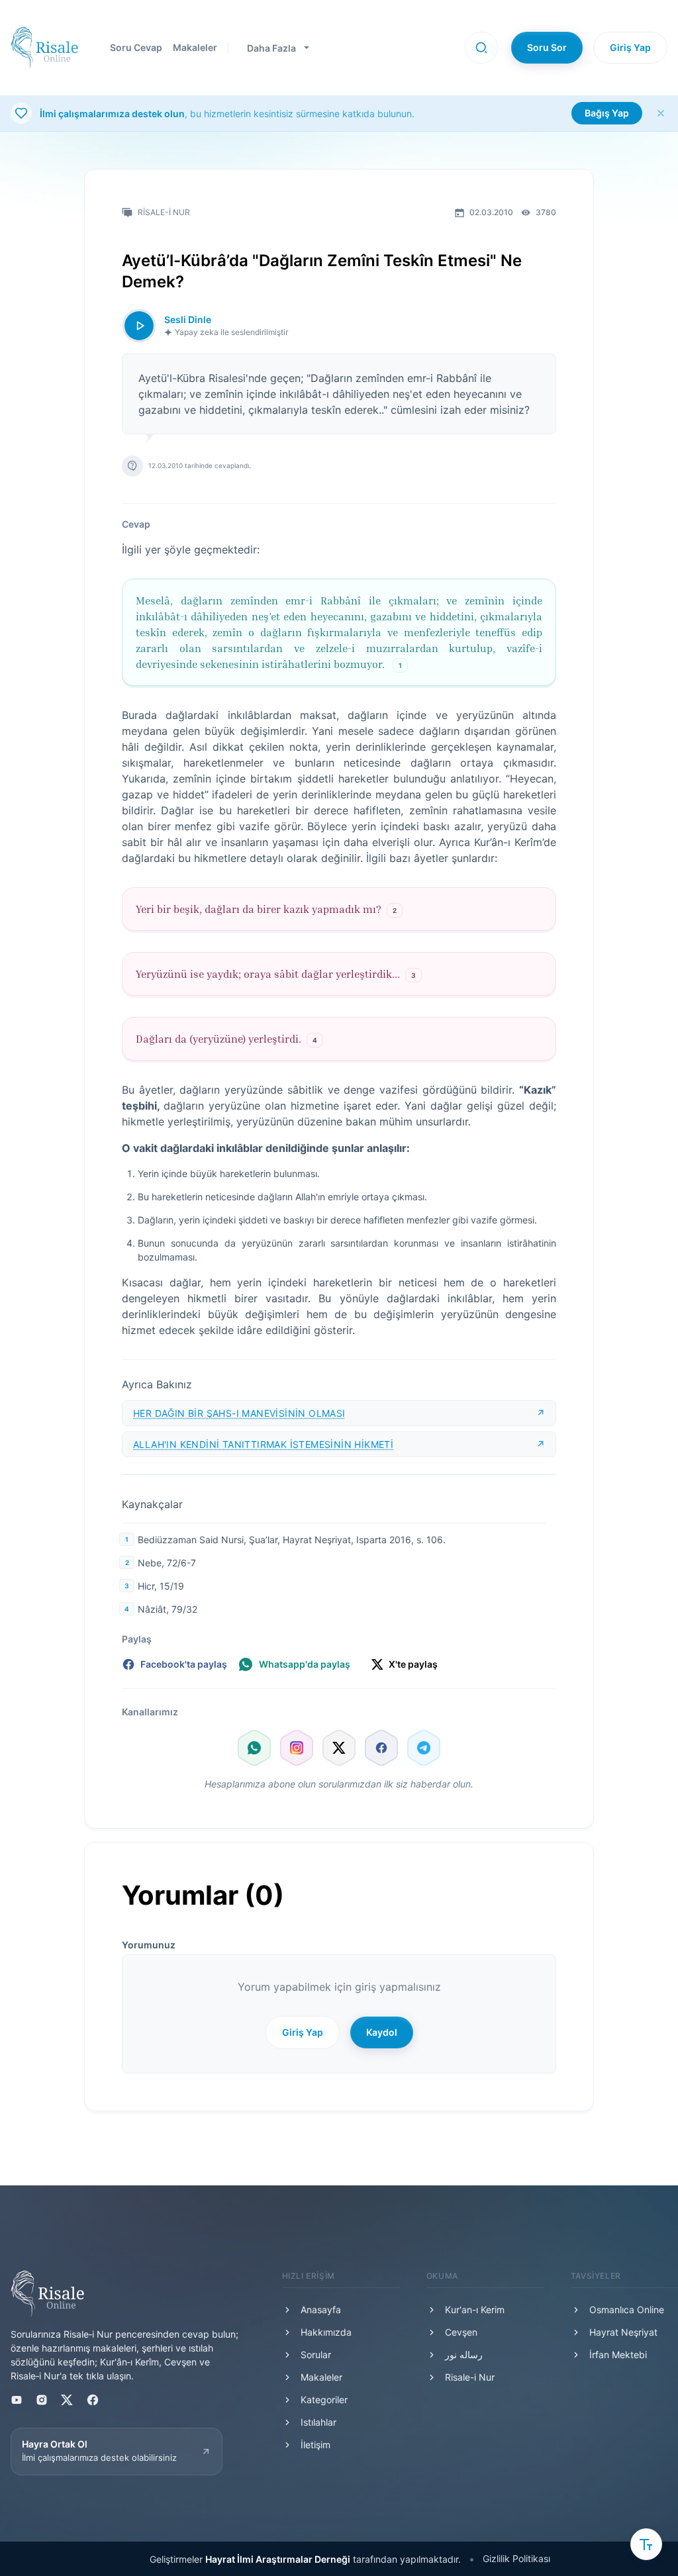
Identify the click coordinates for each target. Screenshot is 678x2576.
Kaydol (382, 2032)
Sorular (316, 2355)
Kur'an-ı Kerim (475, 2310)
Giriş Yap (630, 47)
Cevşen (461, 2332)
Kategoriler (324, 2400)
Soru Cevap (136, 47)
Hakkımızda (326, 2332)
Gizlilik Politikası (516, 2558)
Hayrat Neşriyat (623, 2332)
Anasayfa (321, 2310)
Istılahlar (318, 2422)
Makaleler (195, 47)
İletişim (315, 2445)
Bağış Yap (607, 113)
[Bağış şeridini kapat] (661, 113)
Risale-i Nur (470, 2377)
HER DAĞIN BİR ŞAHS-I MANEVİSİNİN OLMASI (239, 1413)
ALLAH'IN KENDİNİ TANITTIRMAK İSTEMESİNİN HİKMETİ (263, 1444)
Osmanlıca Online (627, 2310)
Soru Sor (547, 47)
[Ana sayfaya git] (44, 48)
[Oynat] (139, 326)
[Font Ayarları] (646, 2544)
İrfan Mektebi (618, 2355)
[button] (481, 48)
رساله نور (464, 2355)
